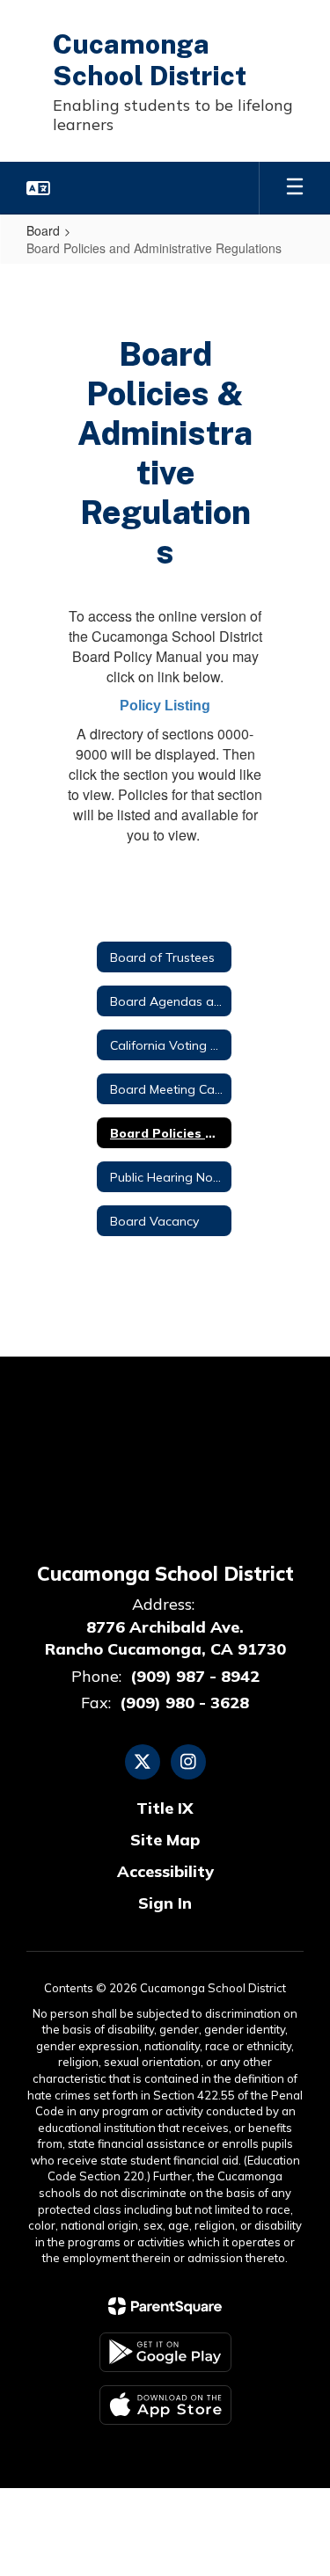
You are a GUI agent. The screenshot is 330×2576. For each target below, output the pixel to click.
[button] (38, 188)
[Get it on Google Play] (165, 2352)
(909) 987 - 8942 (195, 1676)
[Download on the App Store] (165, 2405)
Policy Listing (165, 706)
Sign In (165, 1903)
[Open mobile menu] (295, 188)
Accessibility (165, 1871)
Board (43, 230)
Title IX (165, 1808)
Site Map (165, 1840)
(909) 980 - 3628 (184, 1703)
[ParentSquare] (165, 2306)
